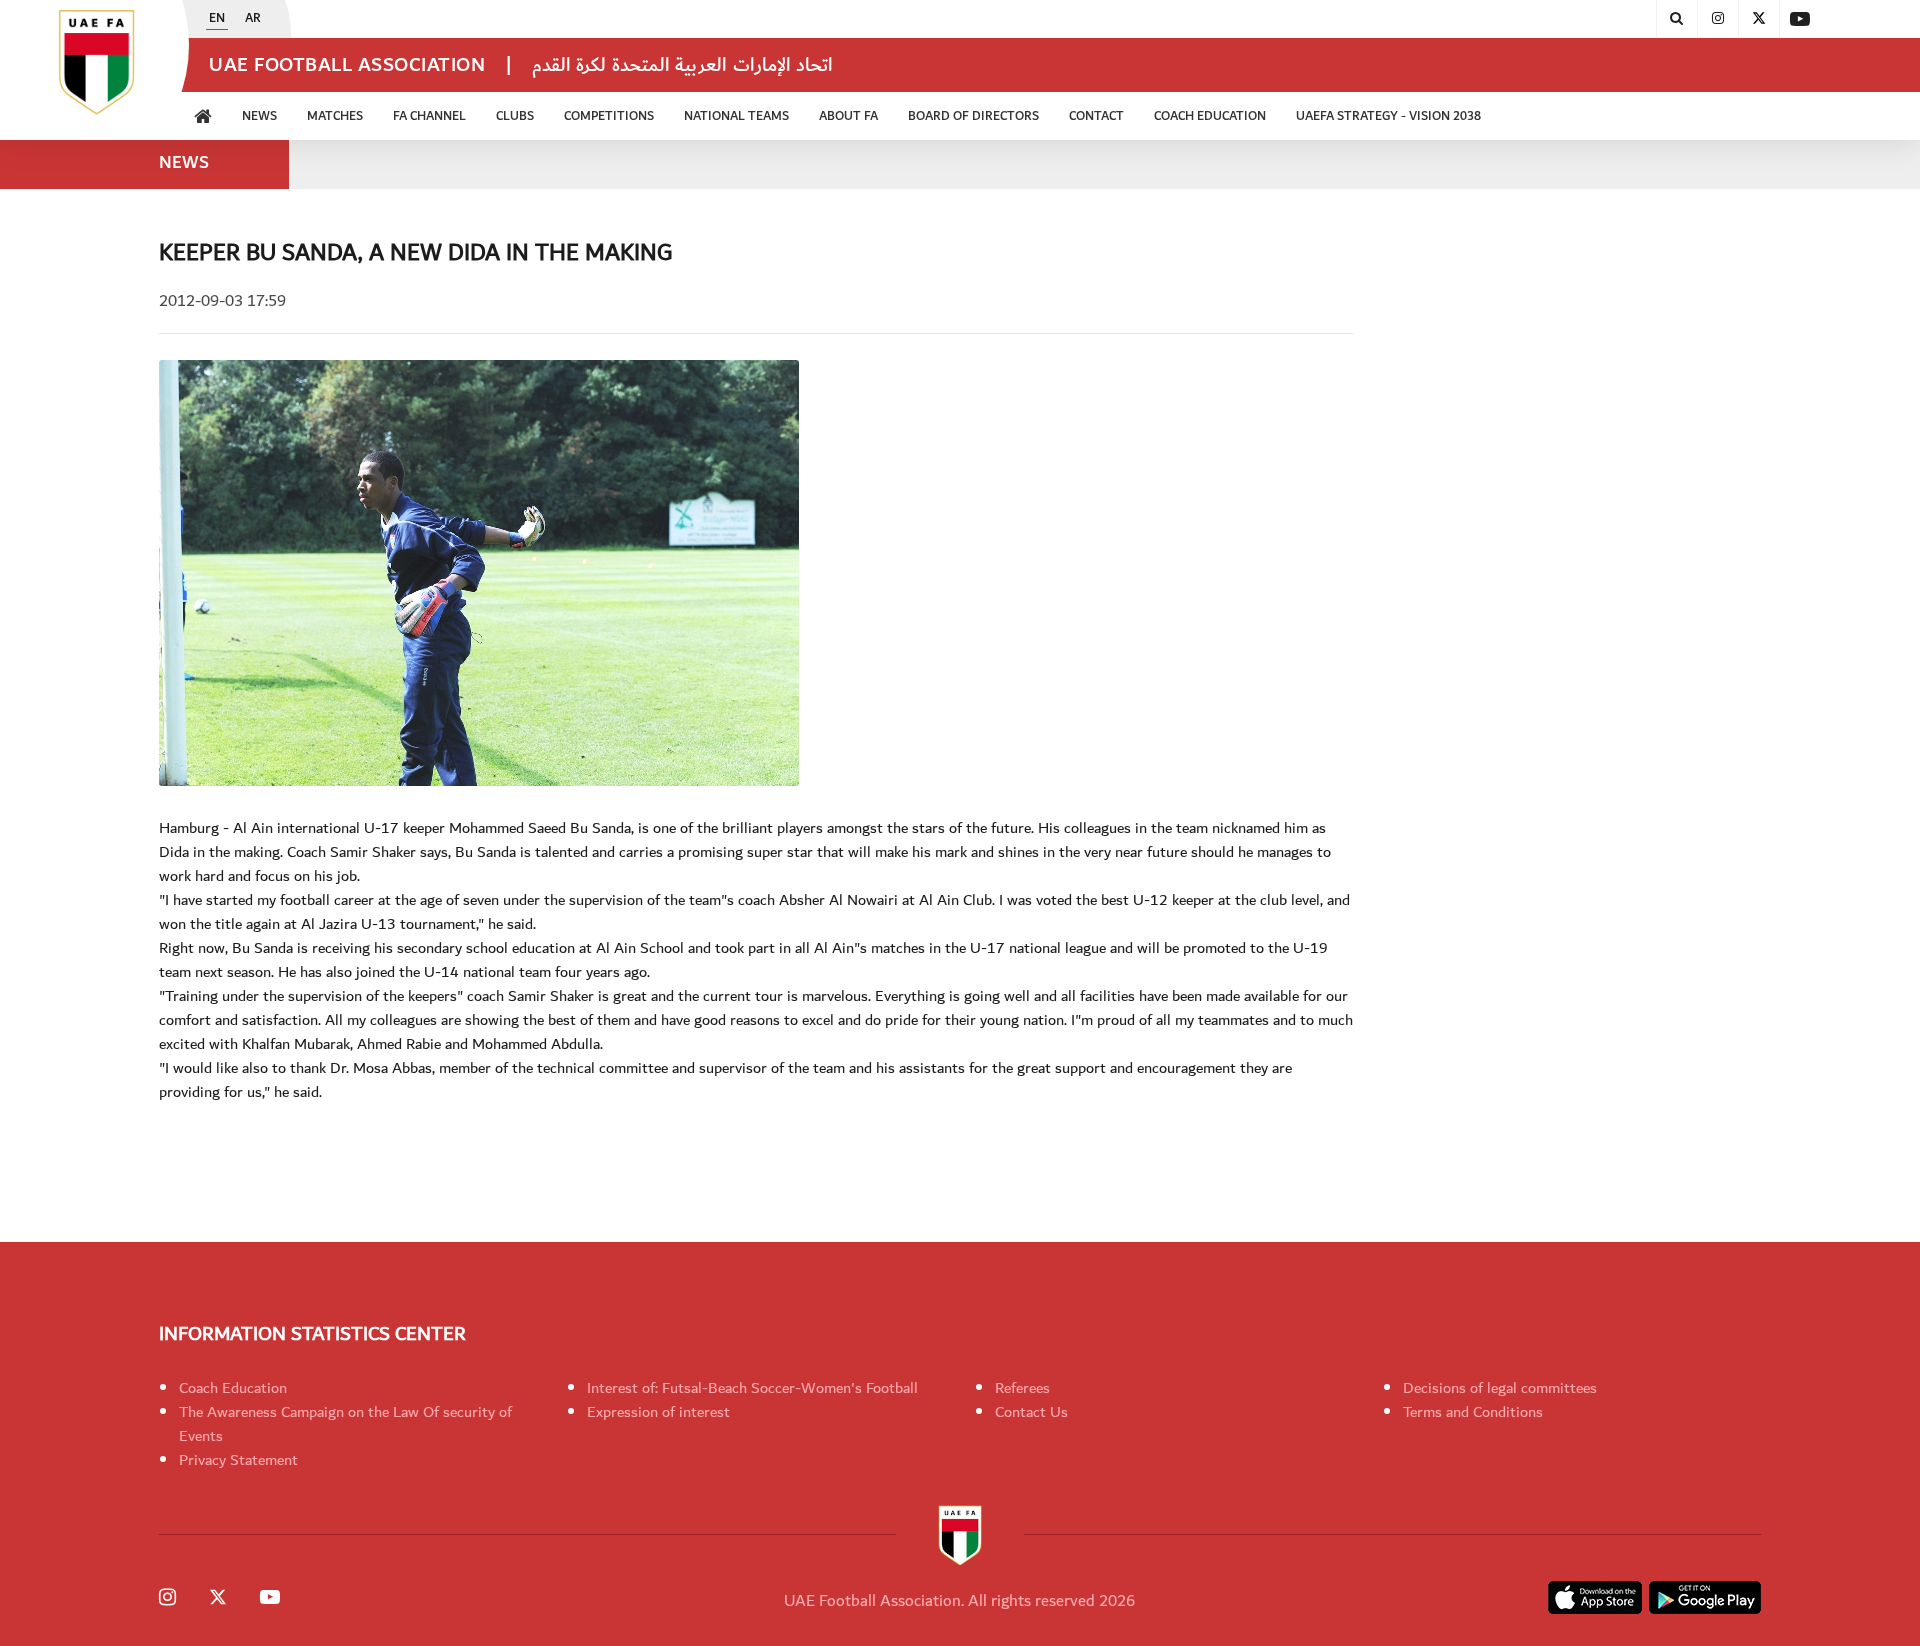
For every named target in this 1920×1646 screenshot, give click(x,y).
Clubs (515, 116)
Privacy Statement (238, 1460)
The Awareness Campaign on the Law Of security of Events (345, 1424)
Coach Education (233, 1388)
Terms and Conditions (1473, 1412)
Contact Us (1031, 1412)
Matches (335, 116)
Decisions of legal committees (1500, 1388)
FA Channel (429, 116)
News (259, 116)
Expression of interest (658, 1412)
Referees (1022, 1388)
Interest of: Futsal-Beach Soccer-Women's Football (752, 1388)
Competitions (609, 116)
